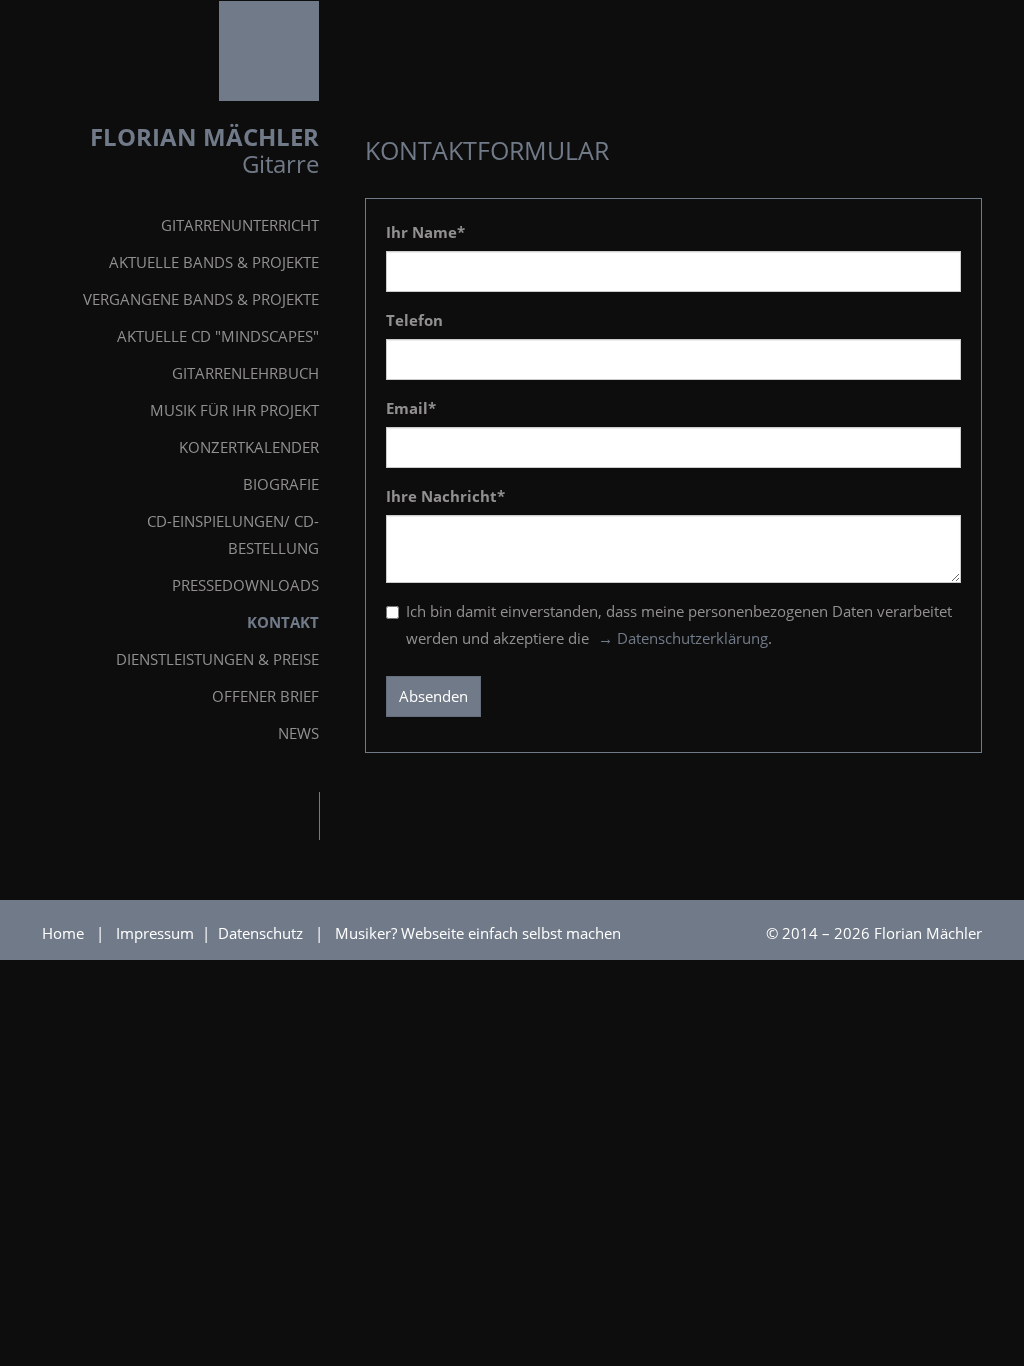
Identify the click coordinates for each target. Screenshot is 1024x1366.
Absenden (433, 696)
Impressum (157, 933)
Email (411, 408)
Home (63, 933)
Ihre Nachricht (445, 496)
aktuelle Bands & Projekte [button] (214, 262)
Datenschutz (262, 933)
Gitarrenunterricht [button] (240, 225)
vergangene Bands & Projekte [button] (201, 299)
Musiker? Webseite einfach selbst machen (478, 933)
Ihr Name (425, 232)
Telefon (414, 320)
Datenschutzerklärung (692, 638)
